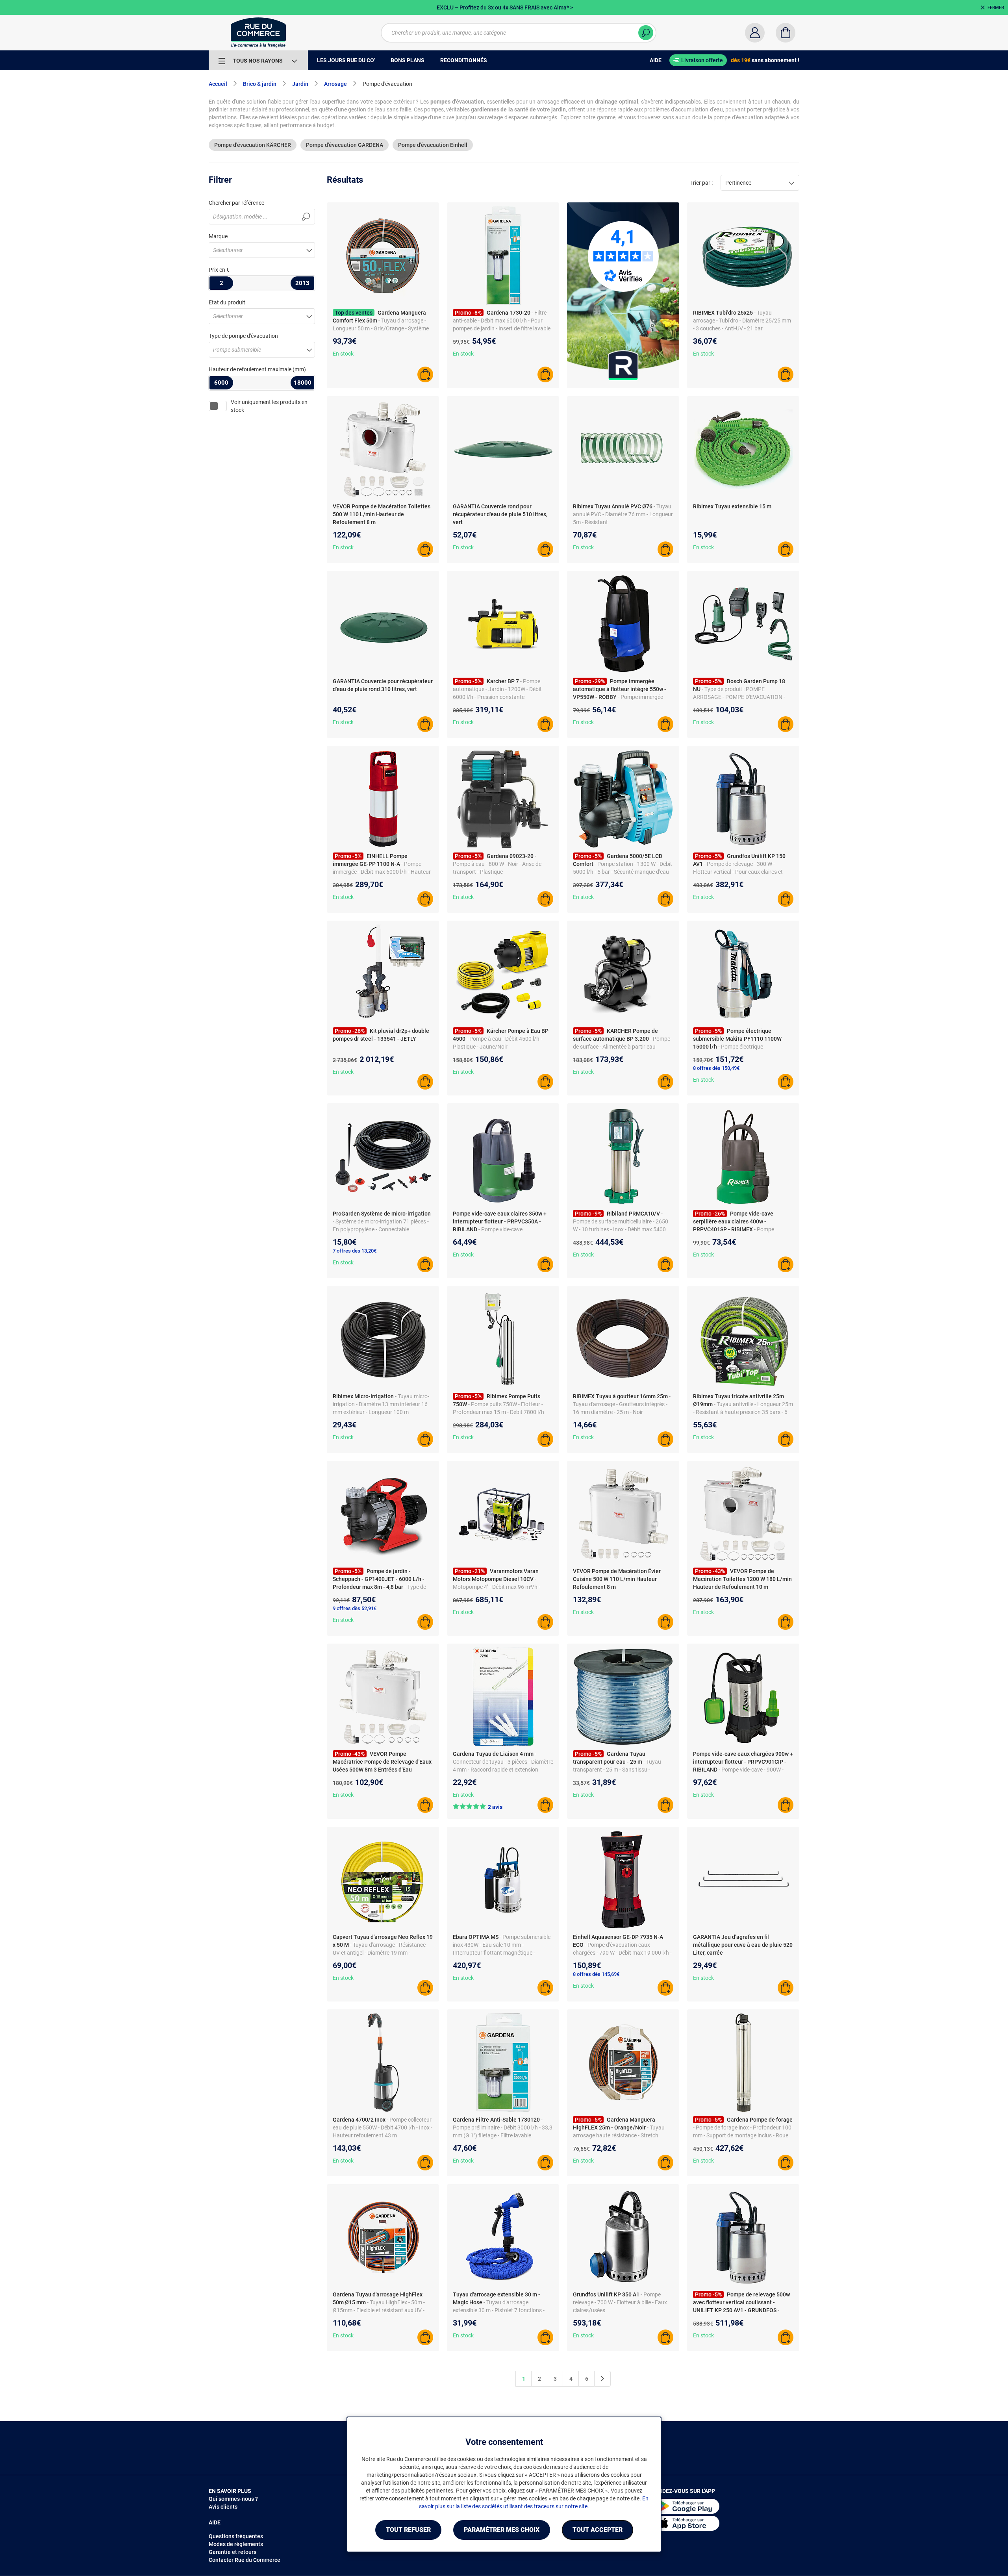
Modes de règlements (236, 2544)
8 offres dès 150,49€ (716, 1068)
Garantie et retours (233, 2552)
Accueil (218, 84)
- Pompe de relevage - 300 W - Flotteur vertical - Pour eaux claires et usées (738, 872)
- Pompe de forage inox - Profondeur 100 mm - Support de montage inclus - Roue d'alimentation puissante (742, 2135)
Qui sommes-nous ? (233, 2499)
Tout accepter (598, 2530)
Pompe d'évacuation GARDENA (345, 145)
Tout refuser (408, 2530)
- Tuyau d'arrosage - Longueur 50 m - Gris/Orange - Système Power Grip (381, 328)
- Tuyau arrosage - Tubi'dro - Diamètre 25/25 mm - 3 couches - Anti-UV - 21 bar (742, 321)
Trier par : (701, 183)
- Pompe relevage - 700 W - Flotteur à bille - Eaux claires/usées (620, 2302)
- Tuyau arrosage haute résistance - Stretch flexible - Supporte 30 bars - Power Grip (620, 2135)
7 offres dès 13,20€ (355, 1251)
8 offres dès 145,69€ (596, 1974)
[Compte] (755, 33)
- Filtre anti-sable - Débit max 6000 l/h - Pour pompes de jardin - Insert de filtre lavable (502, 321)
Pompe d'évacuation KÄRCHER (253, 145)
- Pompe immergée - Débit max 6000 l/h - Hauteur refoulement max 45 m (382, 872)
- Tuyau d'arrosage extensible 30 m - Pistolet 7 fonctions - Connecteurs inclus (499, 2310)
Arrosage (335, 84)
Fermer (996, 8)
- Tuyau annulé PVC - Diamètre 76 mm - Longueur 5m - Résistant (623, 514)
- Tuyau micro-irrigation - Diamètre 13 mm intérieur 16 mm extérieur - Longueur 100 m (381, 1404)
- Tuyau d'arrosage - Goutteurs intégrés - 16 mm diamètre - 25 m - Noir (622, 1404)
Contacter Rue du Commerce (245, 2560)
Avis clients (223, 2507)
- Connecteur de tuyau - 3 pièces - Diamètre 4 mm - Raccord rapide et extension (503, 1762)
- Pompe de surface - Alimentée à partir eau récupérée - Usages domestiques (622, 1047)
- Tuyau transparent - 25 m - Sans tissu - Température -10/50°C (617, 1770)
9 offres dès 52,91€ (355, 1608)
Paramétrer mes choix (502, 2530)
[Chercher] (646, 33)
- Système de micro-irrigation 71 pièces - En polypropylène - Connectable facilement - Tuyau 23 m (381, 1229)
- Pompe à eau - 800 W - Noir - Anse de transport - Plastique (497, 864)
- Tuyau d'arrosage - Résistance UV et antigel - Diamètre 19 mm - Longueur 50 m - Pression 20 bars (379, 1953)
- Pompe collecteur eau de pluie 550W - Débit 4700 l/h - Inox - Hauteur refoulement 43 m (383, 2128)
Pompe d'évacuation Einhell (433, 145)
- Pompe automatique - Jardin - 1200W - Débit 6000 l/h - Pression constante (497, 689)
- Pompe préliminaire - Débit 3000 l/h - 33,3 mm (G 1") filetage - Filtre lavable (503, 2128)
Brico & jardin (260, 84)
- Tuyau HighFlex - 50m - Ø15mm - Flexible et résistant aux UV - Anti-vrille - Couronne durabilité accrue (379, 2310)
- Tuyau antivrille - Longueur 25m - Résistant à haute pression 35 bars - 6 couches (743, 1412)
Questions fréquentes (236, 2536)
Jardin (300, 84)
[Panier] (786, 33)
